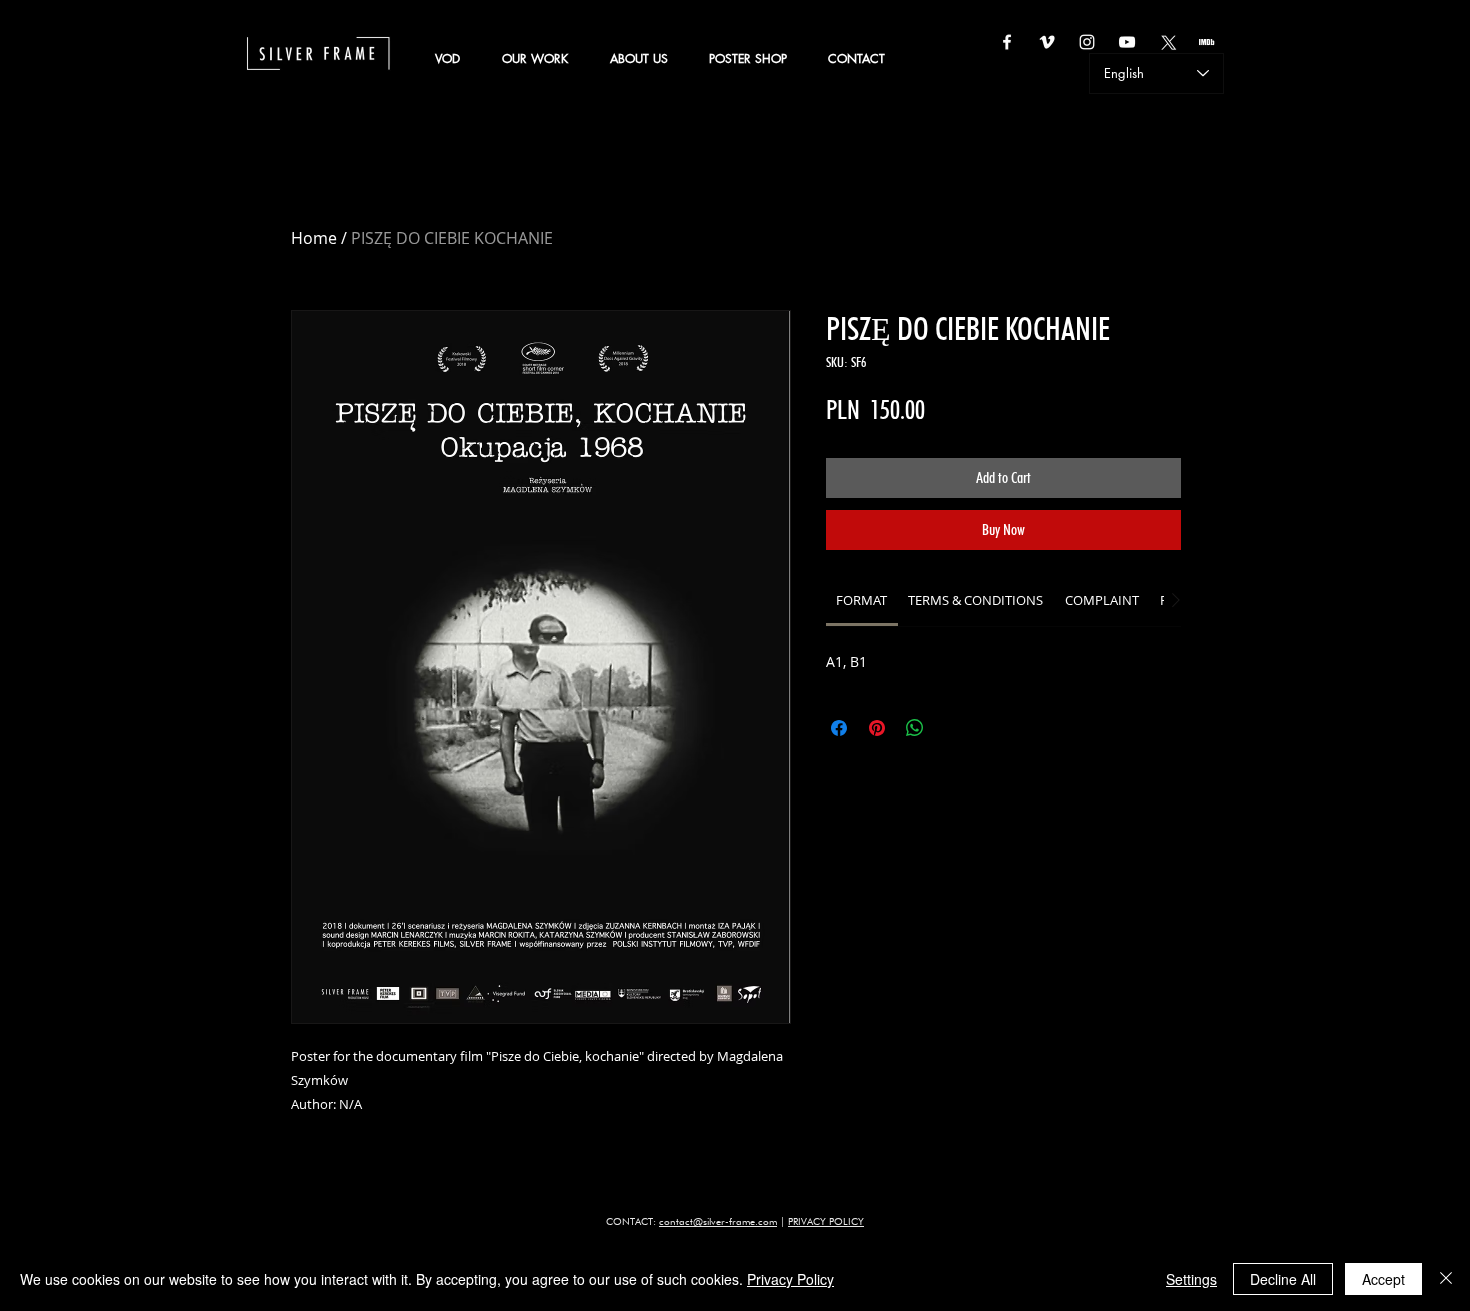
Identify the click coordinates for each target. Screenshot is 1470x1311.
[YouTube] (1127, 42)
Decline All (1283, 1279)
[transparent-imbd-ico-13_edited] (1207, 42)
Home (314, 238)
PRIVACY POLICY (826, 1221)
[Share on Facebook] (839, 728)
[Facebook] (1007, 42)
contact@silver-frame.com (718, 1221)
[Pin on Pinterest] (877, 728)
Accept (1383, 1279)
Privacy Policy (790, 1279)
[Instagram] (1087, 42)
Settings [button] (1191, 1279)
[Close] (1446, 1279)
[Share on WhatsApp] (915, 728)
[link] (861, 600)
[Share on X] (953, 728)
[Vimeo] (1047, 42)
